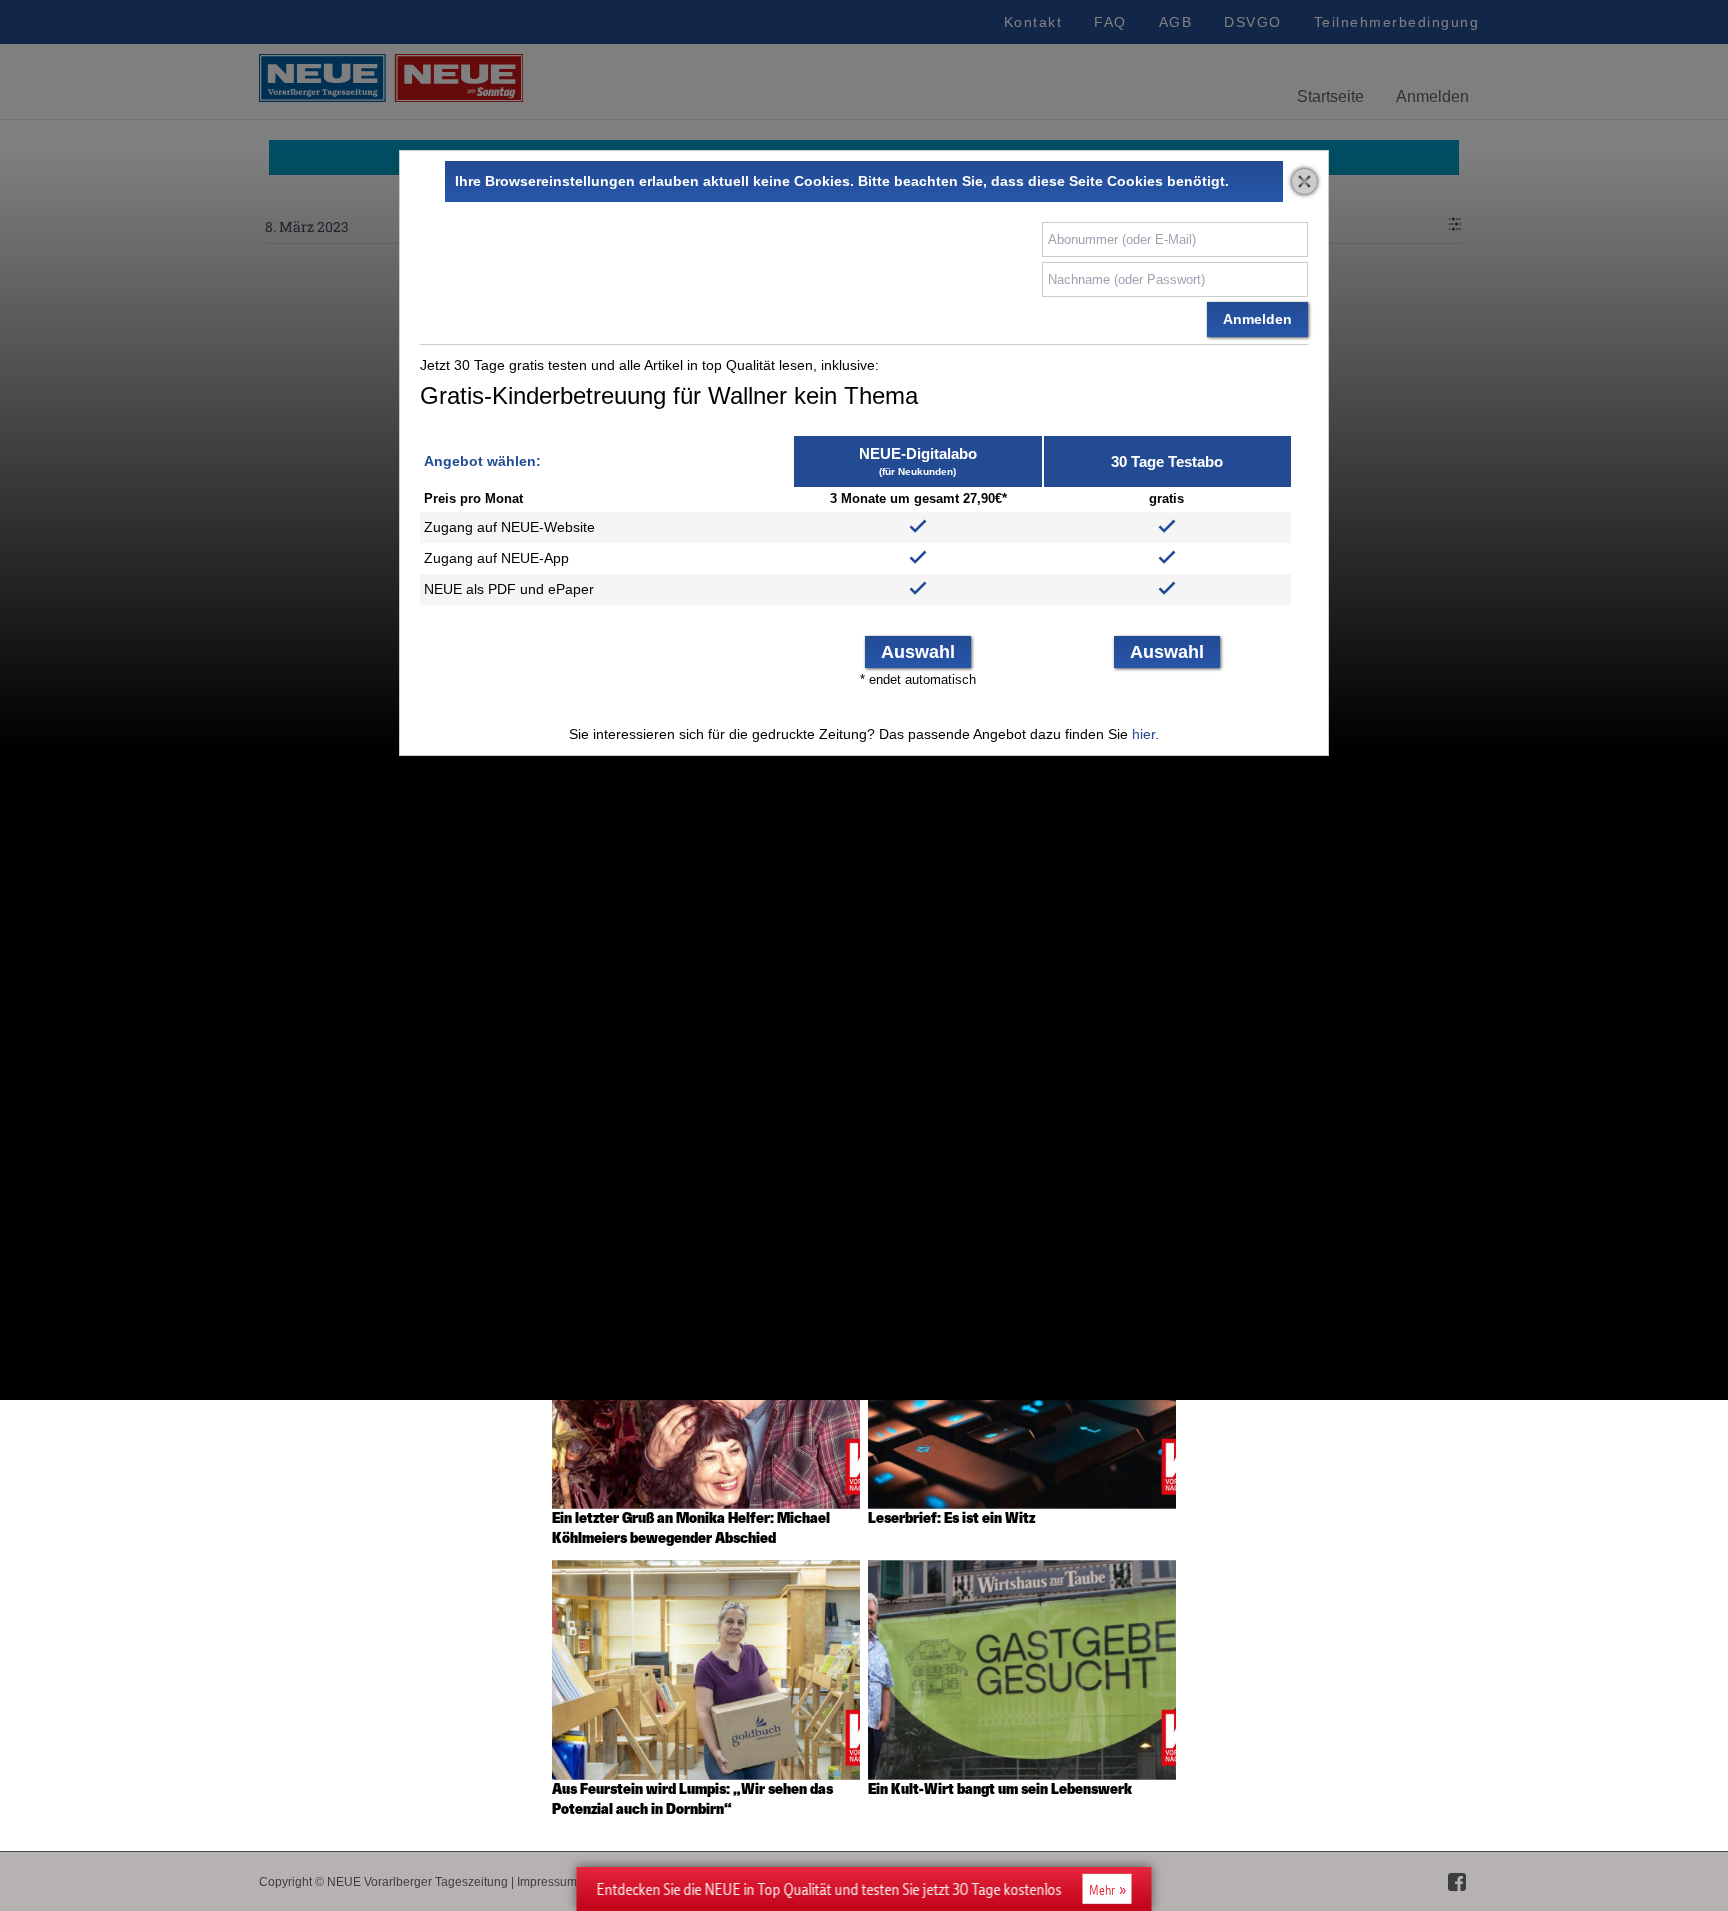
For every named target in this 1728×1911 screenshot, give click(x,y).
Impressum (547, 1882)
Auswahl (918, 652)
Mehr (1102, 1890)
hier (1143, 734)
